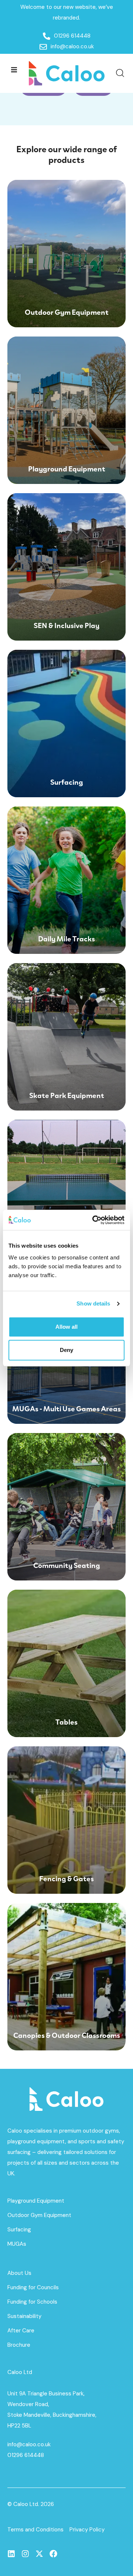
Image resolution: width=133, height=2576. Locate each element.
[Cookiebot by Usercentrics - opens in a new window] (94, 1220)
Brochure (19, 2345)
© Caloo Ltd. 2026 (31, 2504)
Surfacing (19, 2230)
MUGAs (17, 2244)
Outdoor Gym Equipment (39, 2215)
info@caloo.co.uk (29, 2444)
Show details (93, 1303)
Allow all (66, 1327)
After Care (21, 2331)
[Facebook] (53, 2554)
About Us (19, 2273)
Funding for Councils (33, 2287)
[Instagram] (25, 2554)
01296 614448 (26, 2455)
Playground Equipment (36, 2201)
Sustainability (24, 2316)
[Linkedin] (11, 2554)
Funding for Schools (32, 2302)
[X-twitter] (39, 2554)
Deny (66, 1350)
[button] (14, 69)
